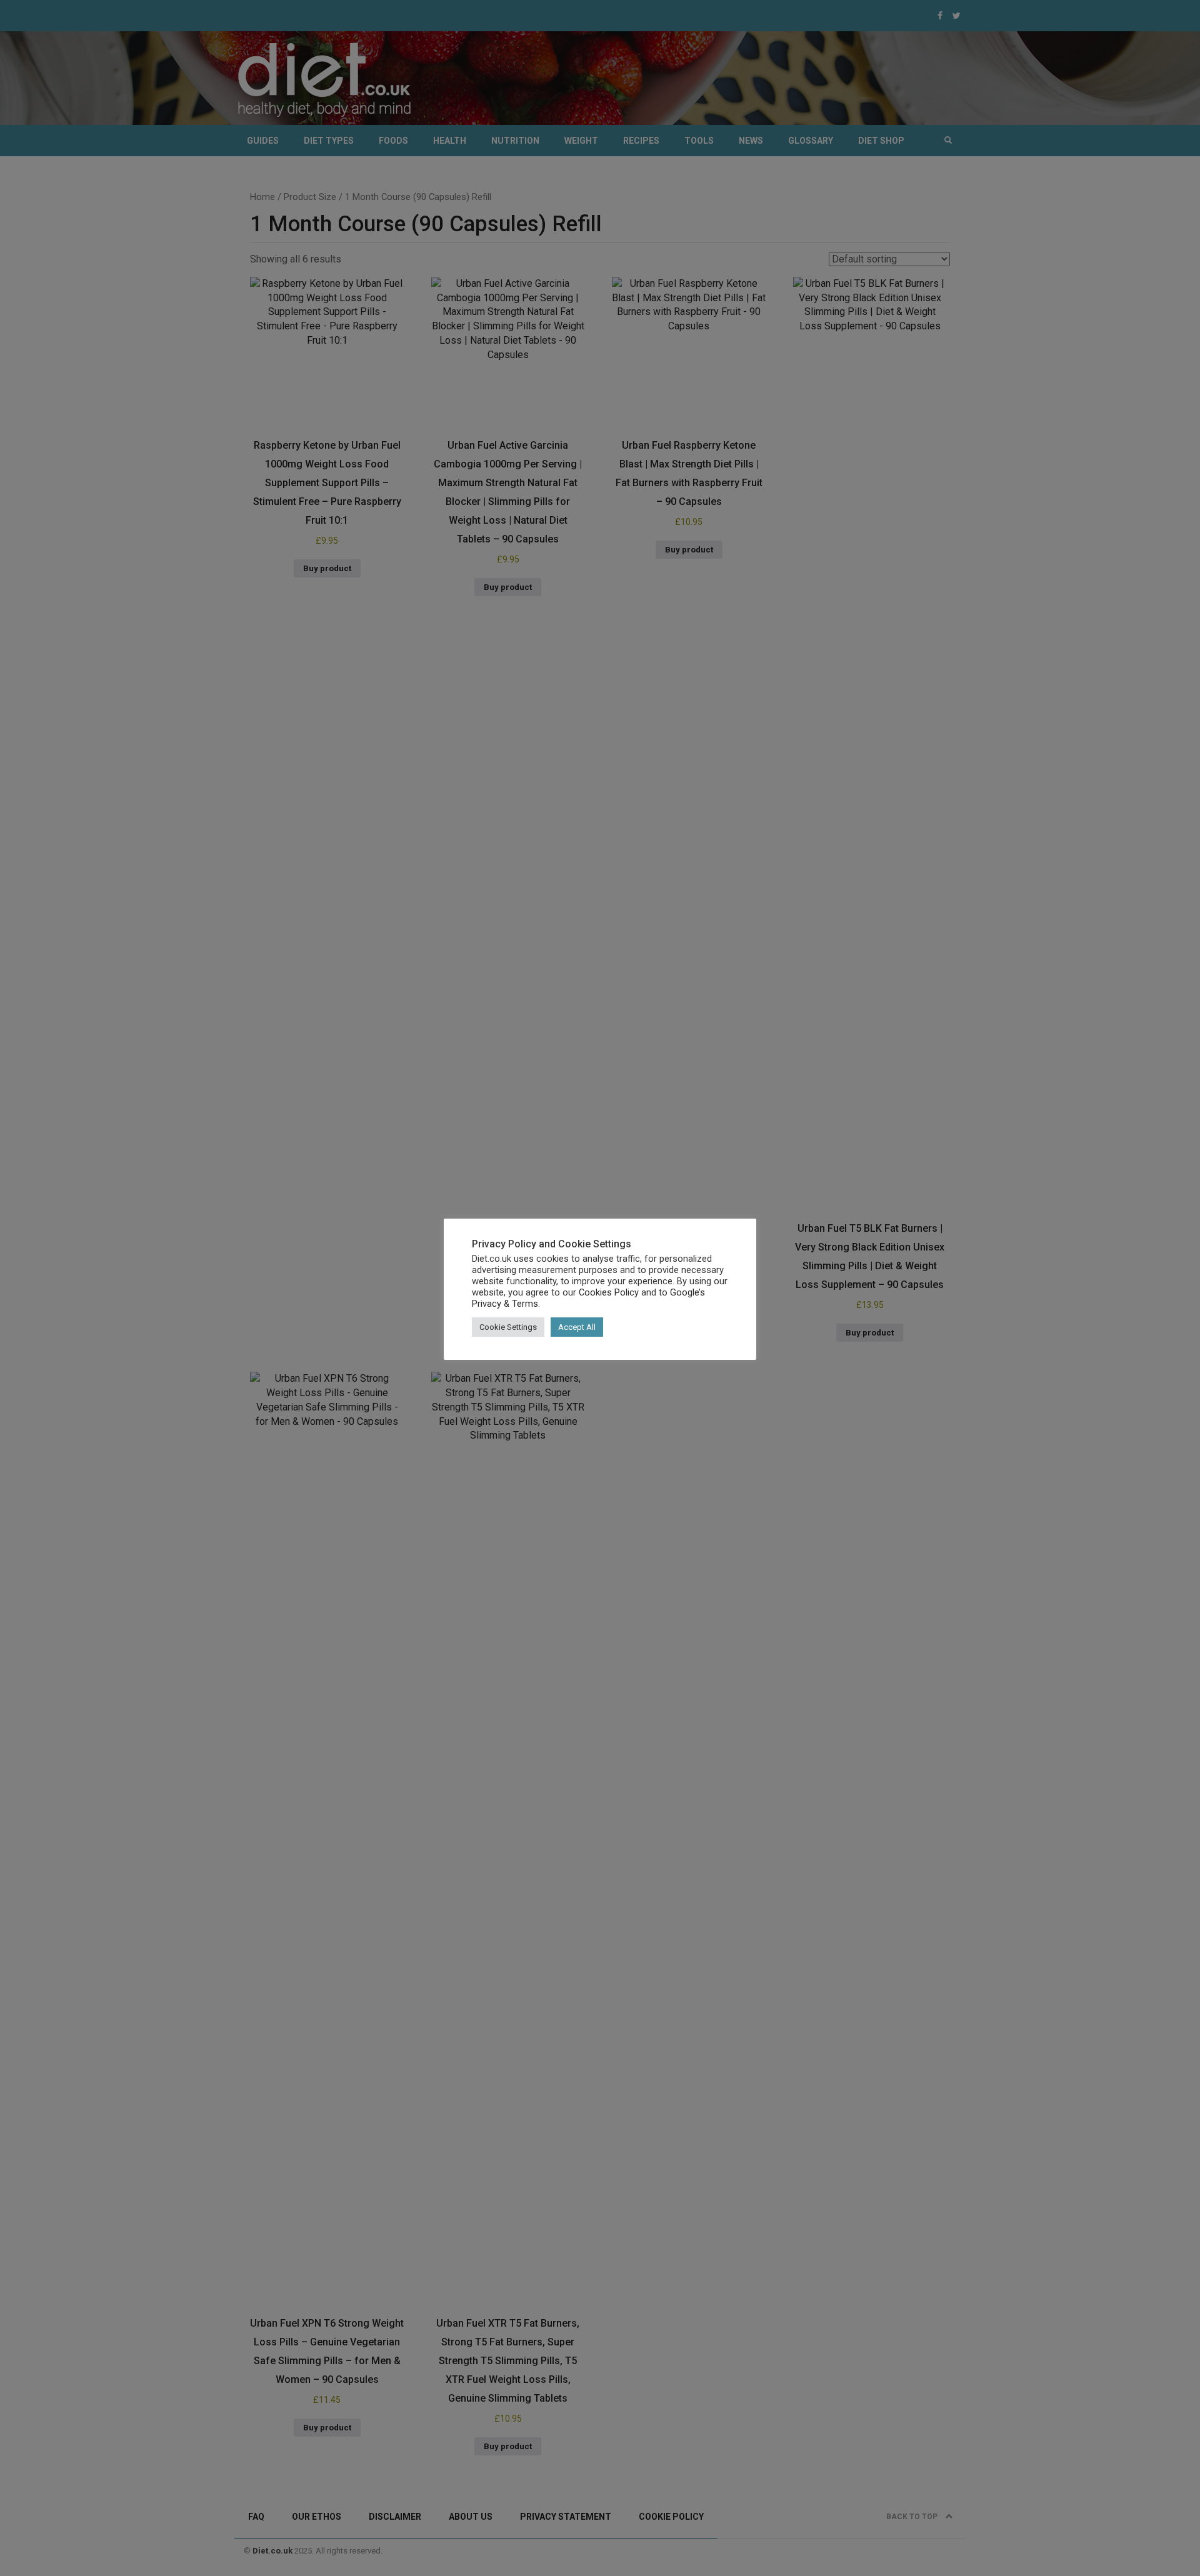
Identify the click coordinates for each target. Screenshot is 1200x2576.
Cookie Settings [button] (508, 1327)
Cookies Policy (609, 1292)
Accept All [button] (577, 1327)
